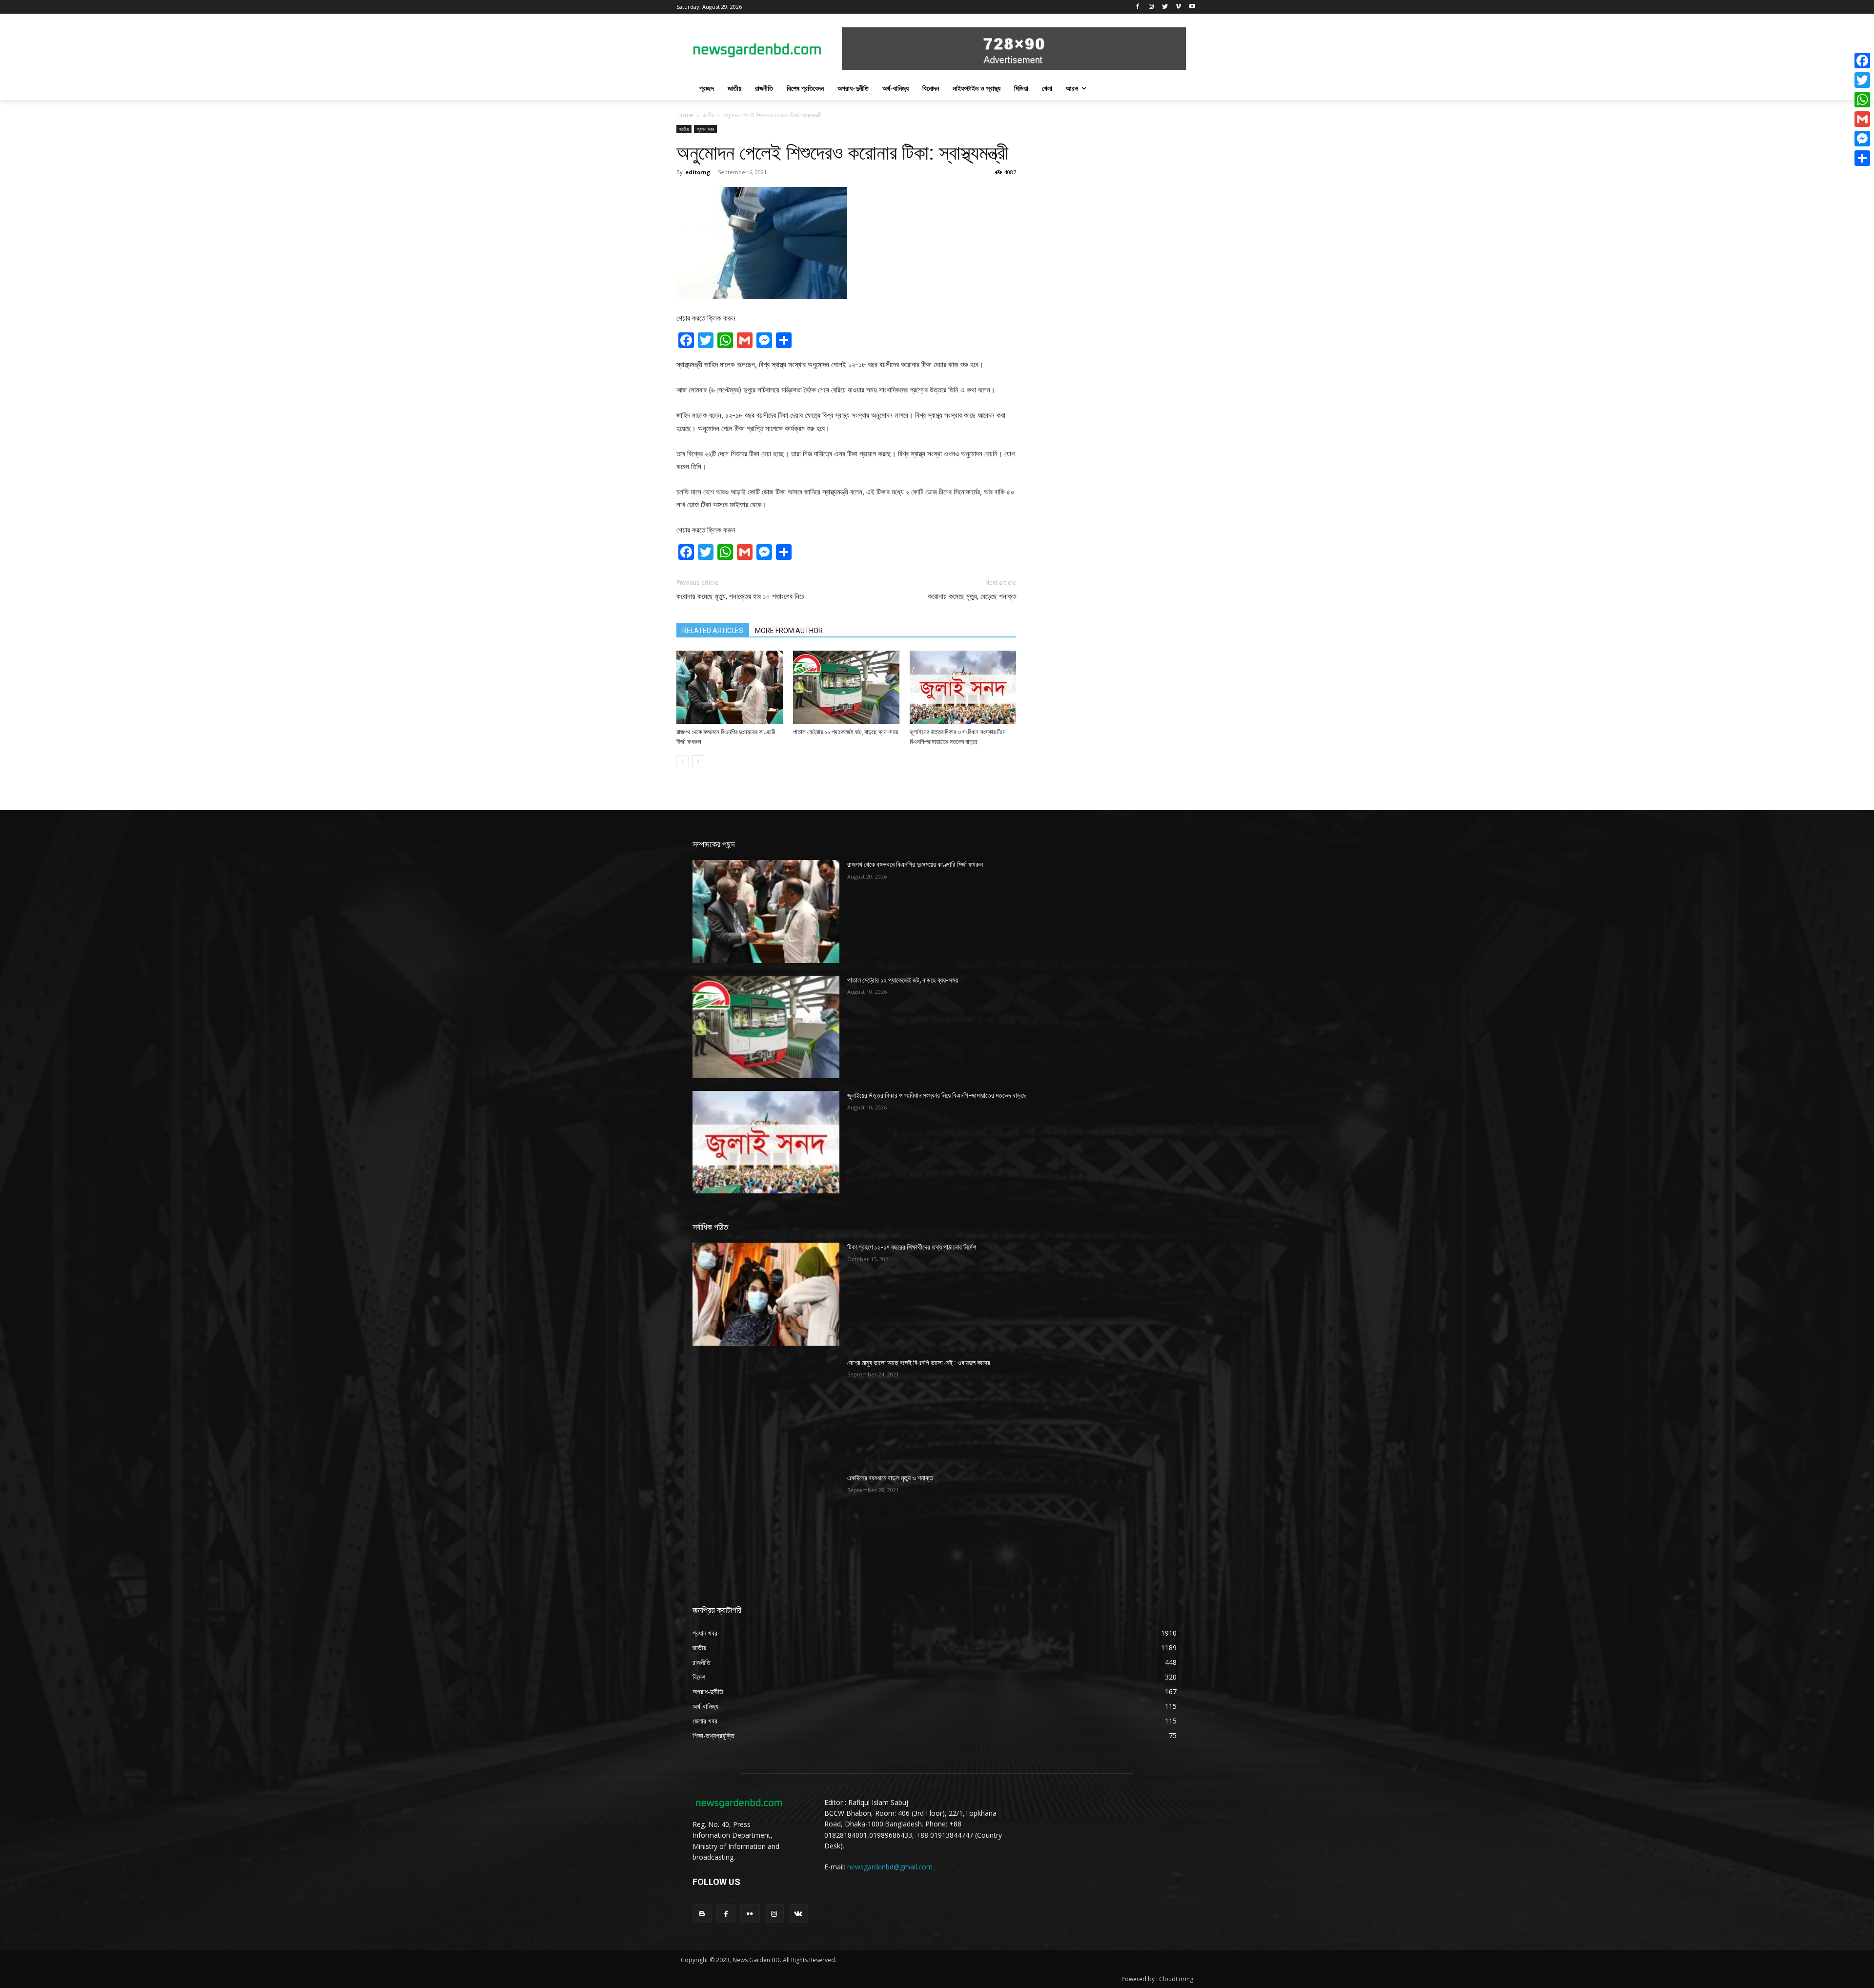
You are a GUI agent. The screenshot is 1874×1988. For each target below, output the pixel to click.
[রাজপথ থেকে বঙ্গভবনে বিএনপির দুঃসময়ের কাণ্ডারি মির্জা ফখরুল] (730, 687)
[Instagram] (1151, 7)
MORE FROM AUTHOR (789, 631)
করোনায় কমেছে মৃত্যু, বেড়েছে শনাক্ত (972, 596)
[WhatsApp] (1862, 100)
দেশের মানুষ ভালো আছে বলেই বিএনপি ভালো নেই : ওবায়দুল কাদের (919, 1363)
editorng (698, 172)
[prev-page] (682, 761)
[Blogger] (702, 1914)
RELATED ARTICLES (713, 631)
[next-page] (698, 761)
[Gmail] (1862, 119)
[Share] (1862, 158)
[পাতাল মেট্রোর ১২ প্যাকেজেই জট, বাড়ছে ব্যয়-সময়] (846, 687)
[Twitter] (1165, 7)
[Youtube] (1192, 7)
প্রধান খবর (705, 129)
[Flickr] (750, 1914)
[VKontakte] (798, 1914)
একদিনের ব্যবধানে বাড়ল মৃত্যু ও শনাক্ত (890, 1478)
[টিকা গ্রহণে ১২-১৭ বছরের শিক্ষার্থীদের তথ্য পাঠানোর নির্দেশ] (766, 1294)
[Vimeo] (1178, 7)
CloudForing (1176, 1979)
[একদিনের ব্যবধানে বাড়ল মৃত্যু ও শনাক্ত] (766, 1525)
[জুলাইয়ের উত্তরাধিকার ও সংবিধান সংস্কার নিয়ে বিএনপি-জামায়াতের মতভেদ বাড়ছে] (963, 687)
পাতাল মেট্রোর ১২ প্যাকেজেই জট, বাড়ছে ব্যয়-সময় (846, 732)
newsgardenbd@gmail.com (890, 1867)
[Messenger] (1862, 139)
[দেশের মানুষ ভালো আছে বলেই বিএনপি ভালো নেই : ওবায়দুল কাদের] (766, 1410)
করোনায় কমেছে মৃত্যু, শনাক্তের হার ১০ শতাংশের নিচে (740, 596)
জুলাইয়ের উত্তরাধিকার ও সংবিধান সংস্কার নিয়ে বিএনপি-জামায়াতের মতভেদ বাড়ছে (937, 1095)
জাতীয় (708, 115)
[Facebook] (1138, 7)
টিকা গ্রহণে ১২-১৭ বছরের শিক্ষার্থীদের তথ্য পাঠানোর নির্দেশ (912, 1247)
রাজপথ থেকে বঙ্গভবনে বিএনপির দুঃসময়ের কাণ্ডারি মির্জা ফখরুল (915, 864)
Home (685, 115)
